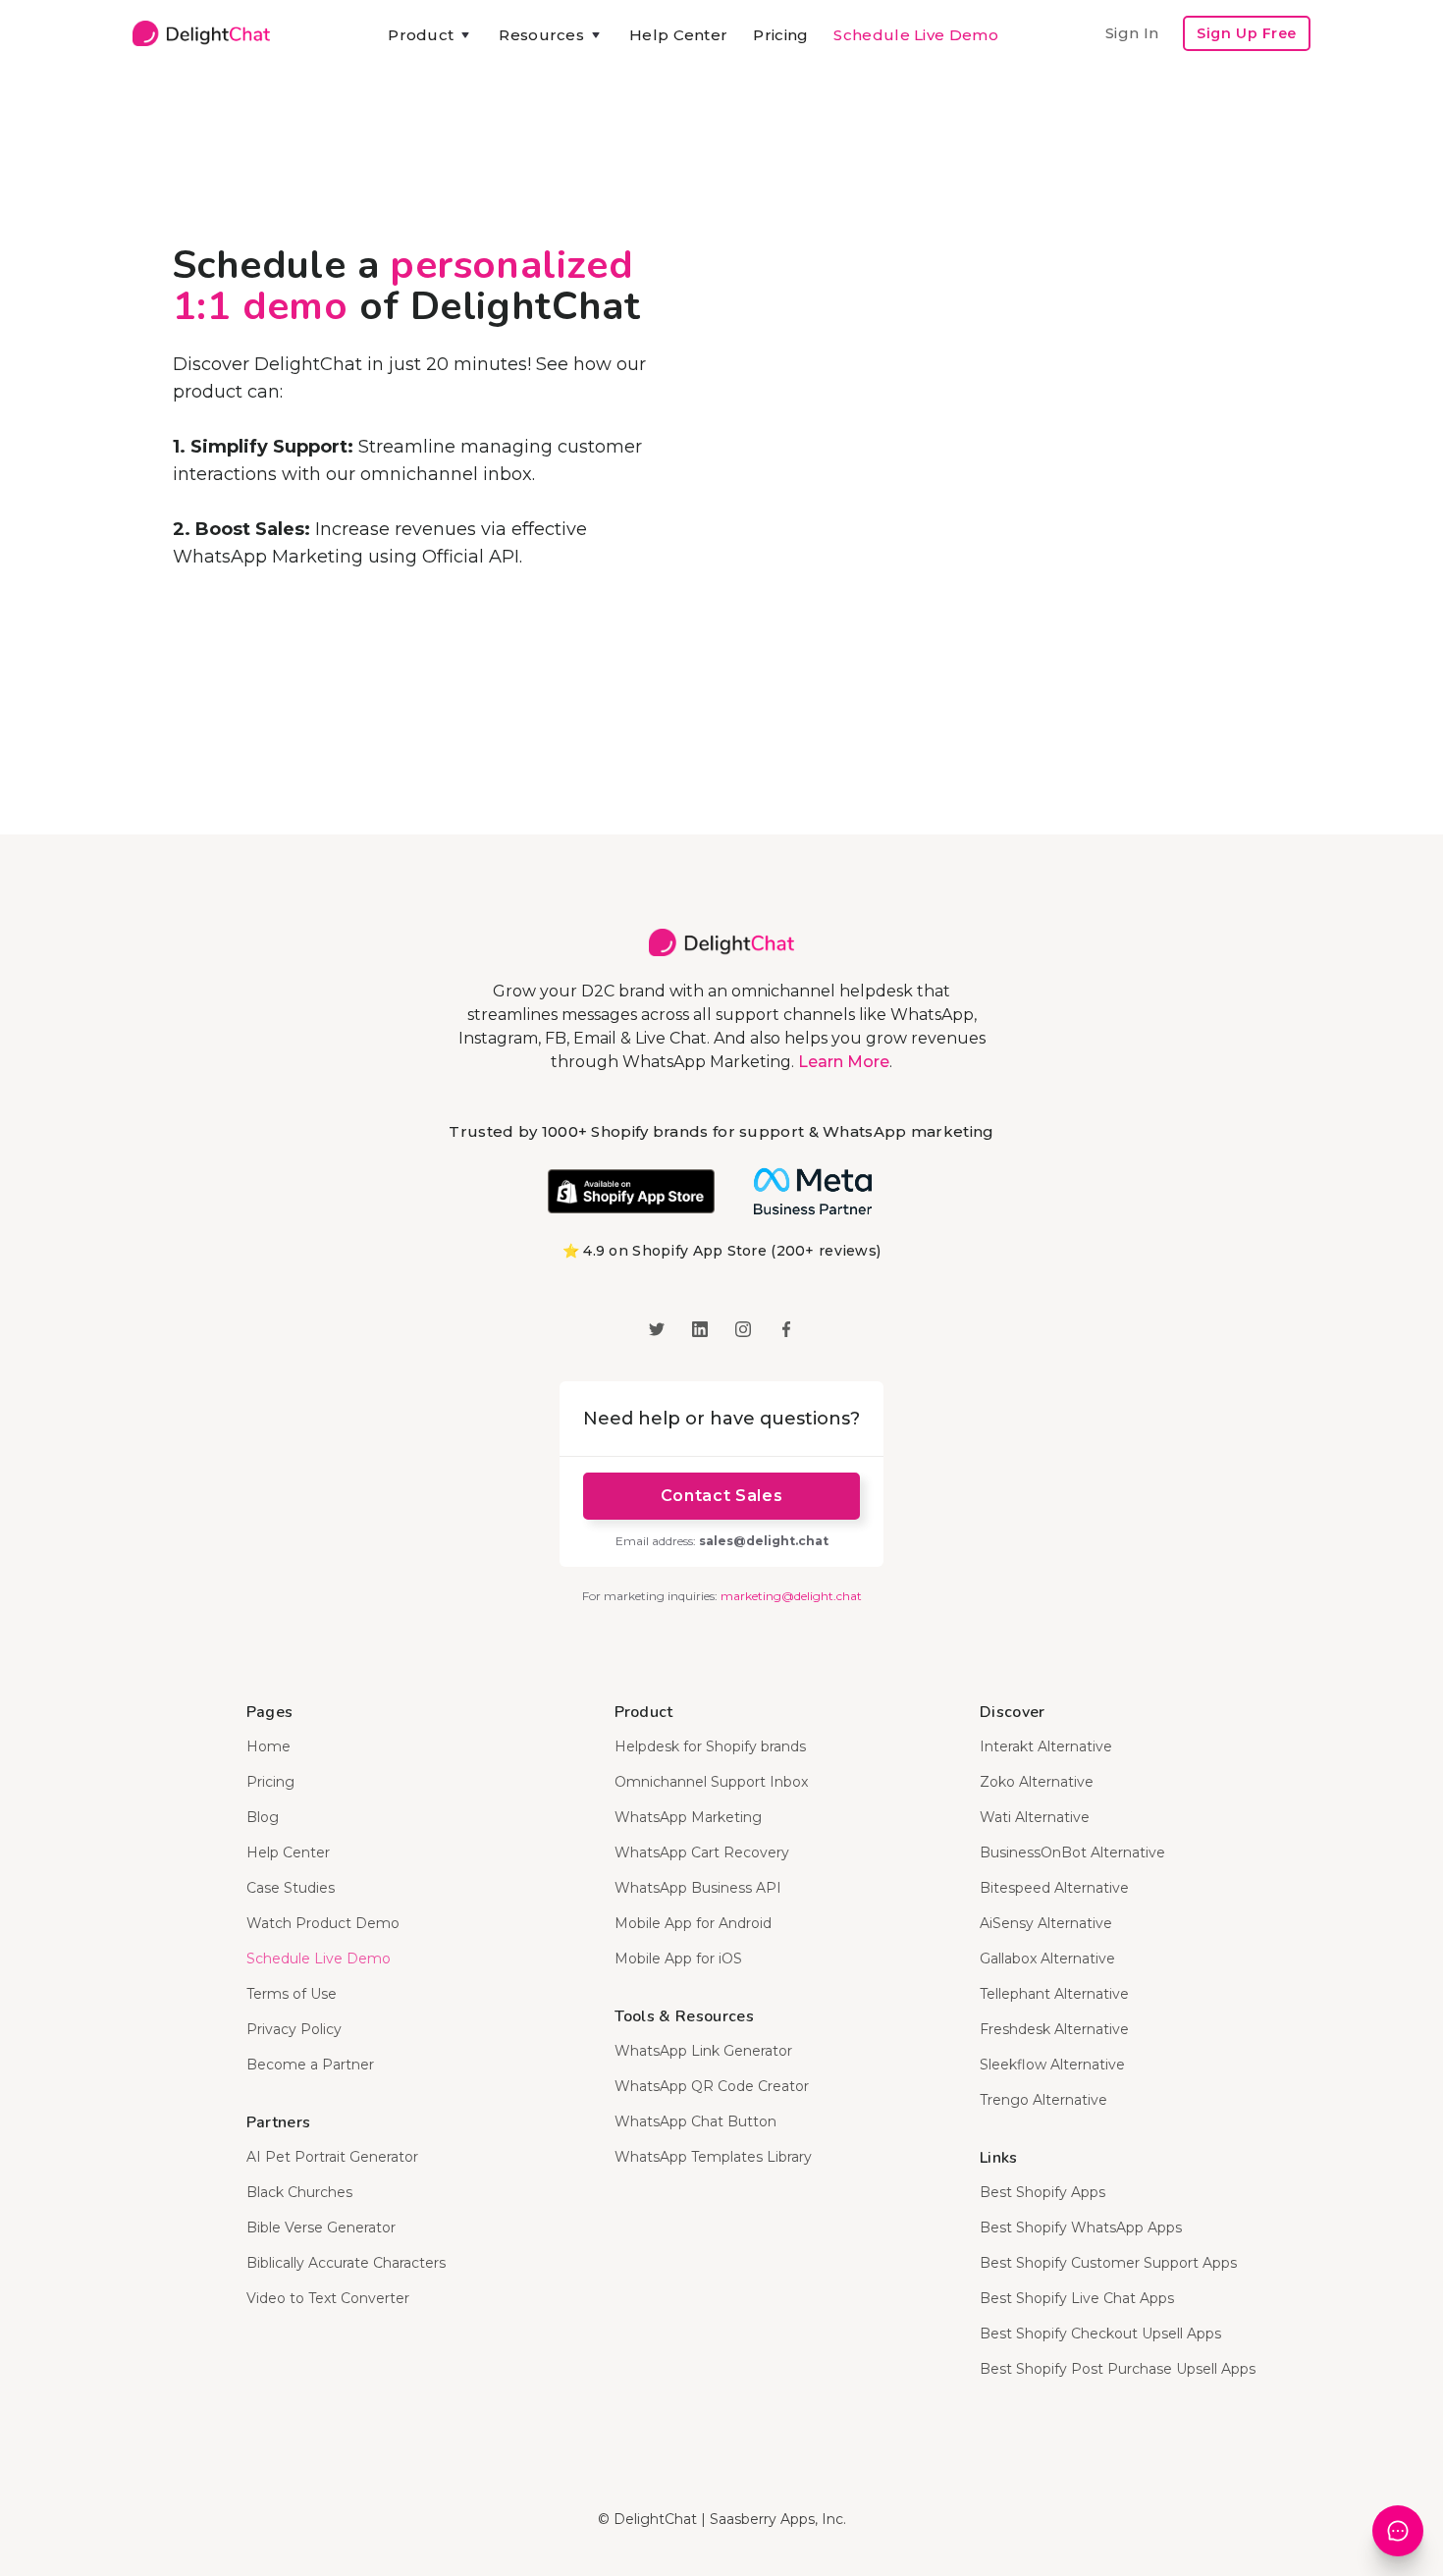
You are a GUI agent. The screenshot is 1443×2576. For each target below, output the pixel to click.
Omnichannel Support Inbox (711, 1782)
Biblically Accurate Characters (346, 2263)
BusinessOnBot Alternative (1072, 1852)
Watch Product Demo (323, 1923)
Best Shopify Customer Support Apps (1108, 2263)
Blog (263, 1817)
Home (268, 1746)
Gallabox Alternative (1047, 1959)
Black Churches (299, 2192)
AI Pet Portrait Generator (332, 2157)
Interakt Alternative (1046, 1746)
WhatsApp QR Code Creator (712, 2086)
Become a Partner (310, 2065)
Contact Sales (721, 1496)
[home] (201, 33)
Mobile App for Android (693, 1923)
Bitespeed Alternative (1054, 1888)
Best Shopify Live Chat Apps (1077, 2298)
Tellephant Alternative (1054, 1994)
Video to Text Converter (328, 2298)
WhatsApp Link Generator (703, 2051)
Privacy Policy (294, 2029)
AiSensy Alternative (1046, 1923)
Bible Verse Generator (321, 2227)
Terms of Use (292, 1994)
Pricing (780, 35)
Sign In (1132, 33)
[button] (430, 35)
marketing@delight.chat (791, 1596)
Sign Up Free (1247, 33)
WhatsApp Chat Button (695, 2121)
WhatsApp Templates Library (713, 2157)
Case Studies (291, 1888)
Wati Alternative (1035, 1817)
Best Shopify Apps (1042, 2192)
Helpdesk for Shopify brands (710, 1746)
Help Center (678, 35)
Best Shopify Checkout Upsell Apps (1100, 2334)
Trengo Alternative (1043, 2100)
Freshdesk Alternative (1054, 2029)
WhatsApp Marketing (688, 1817)
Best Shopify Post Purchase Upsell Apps (1118, 2369)
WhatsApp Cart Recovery (702, 1852)
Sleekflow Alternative (1052, 2065)
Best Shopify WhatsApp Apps (1081, 2227)
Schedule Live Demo (915, 35)
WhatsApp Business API (698, 1888)
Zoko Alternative (1037, 1782)
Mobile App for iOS (678, 1959)
